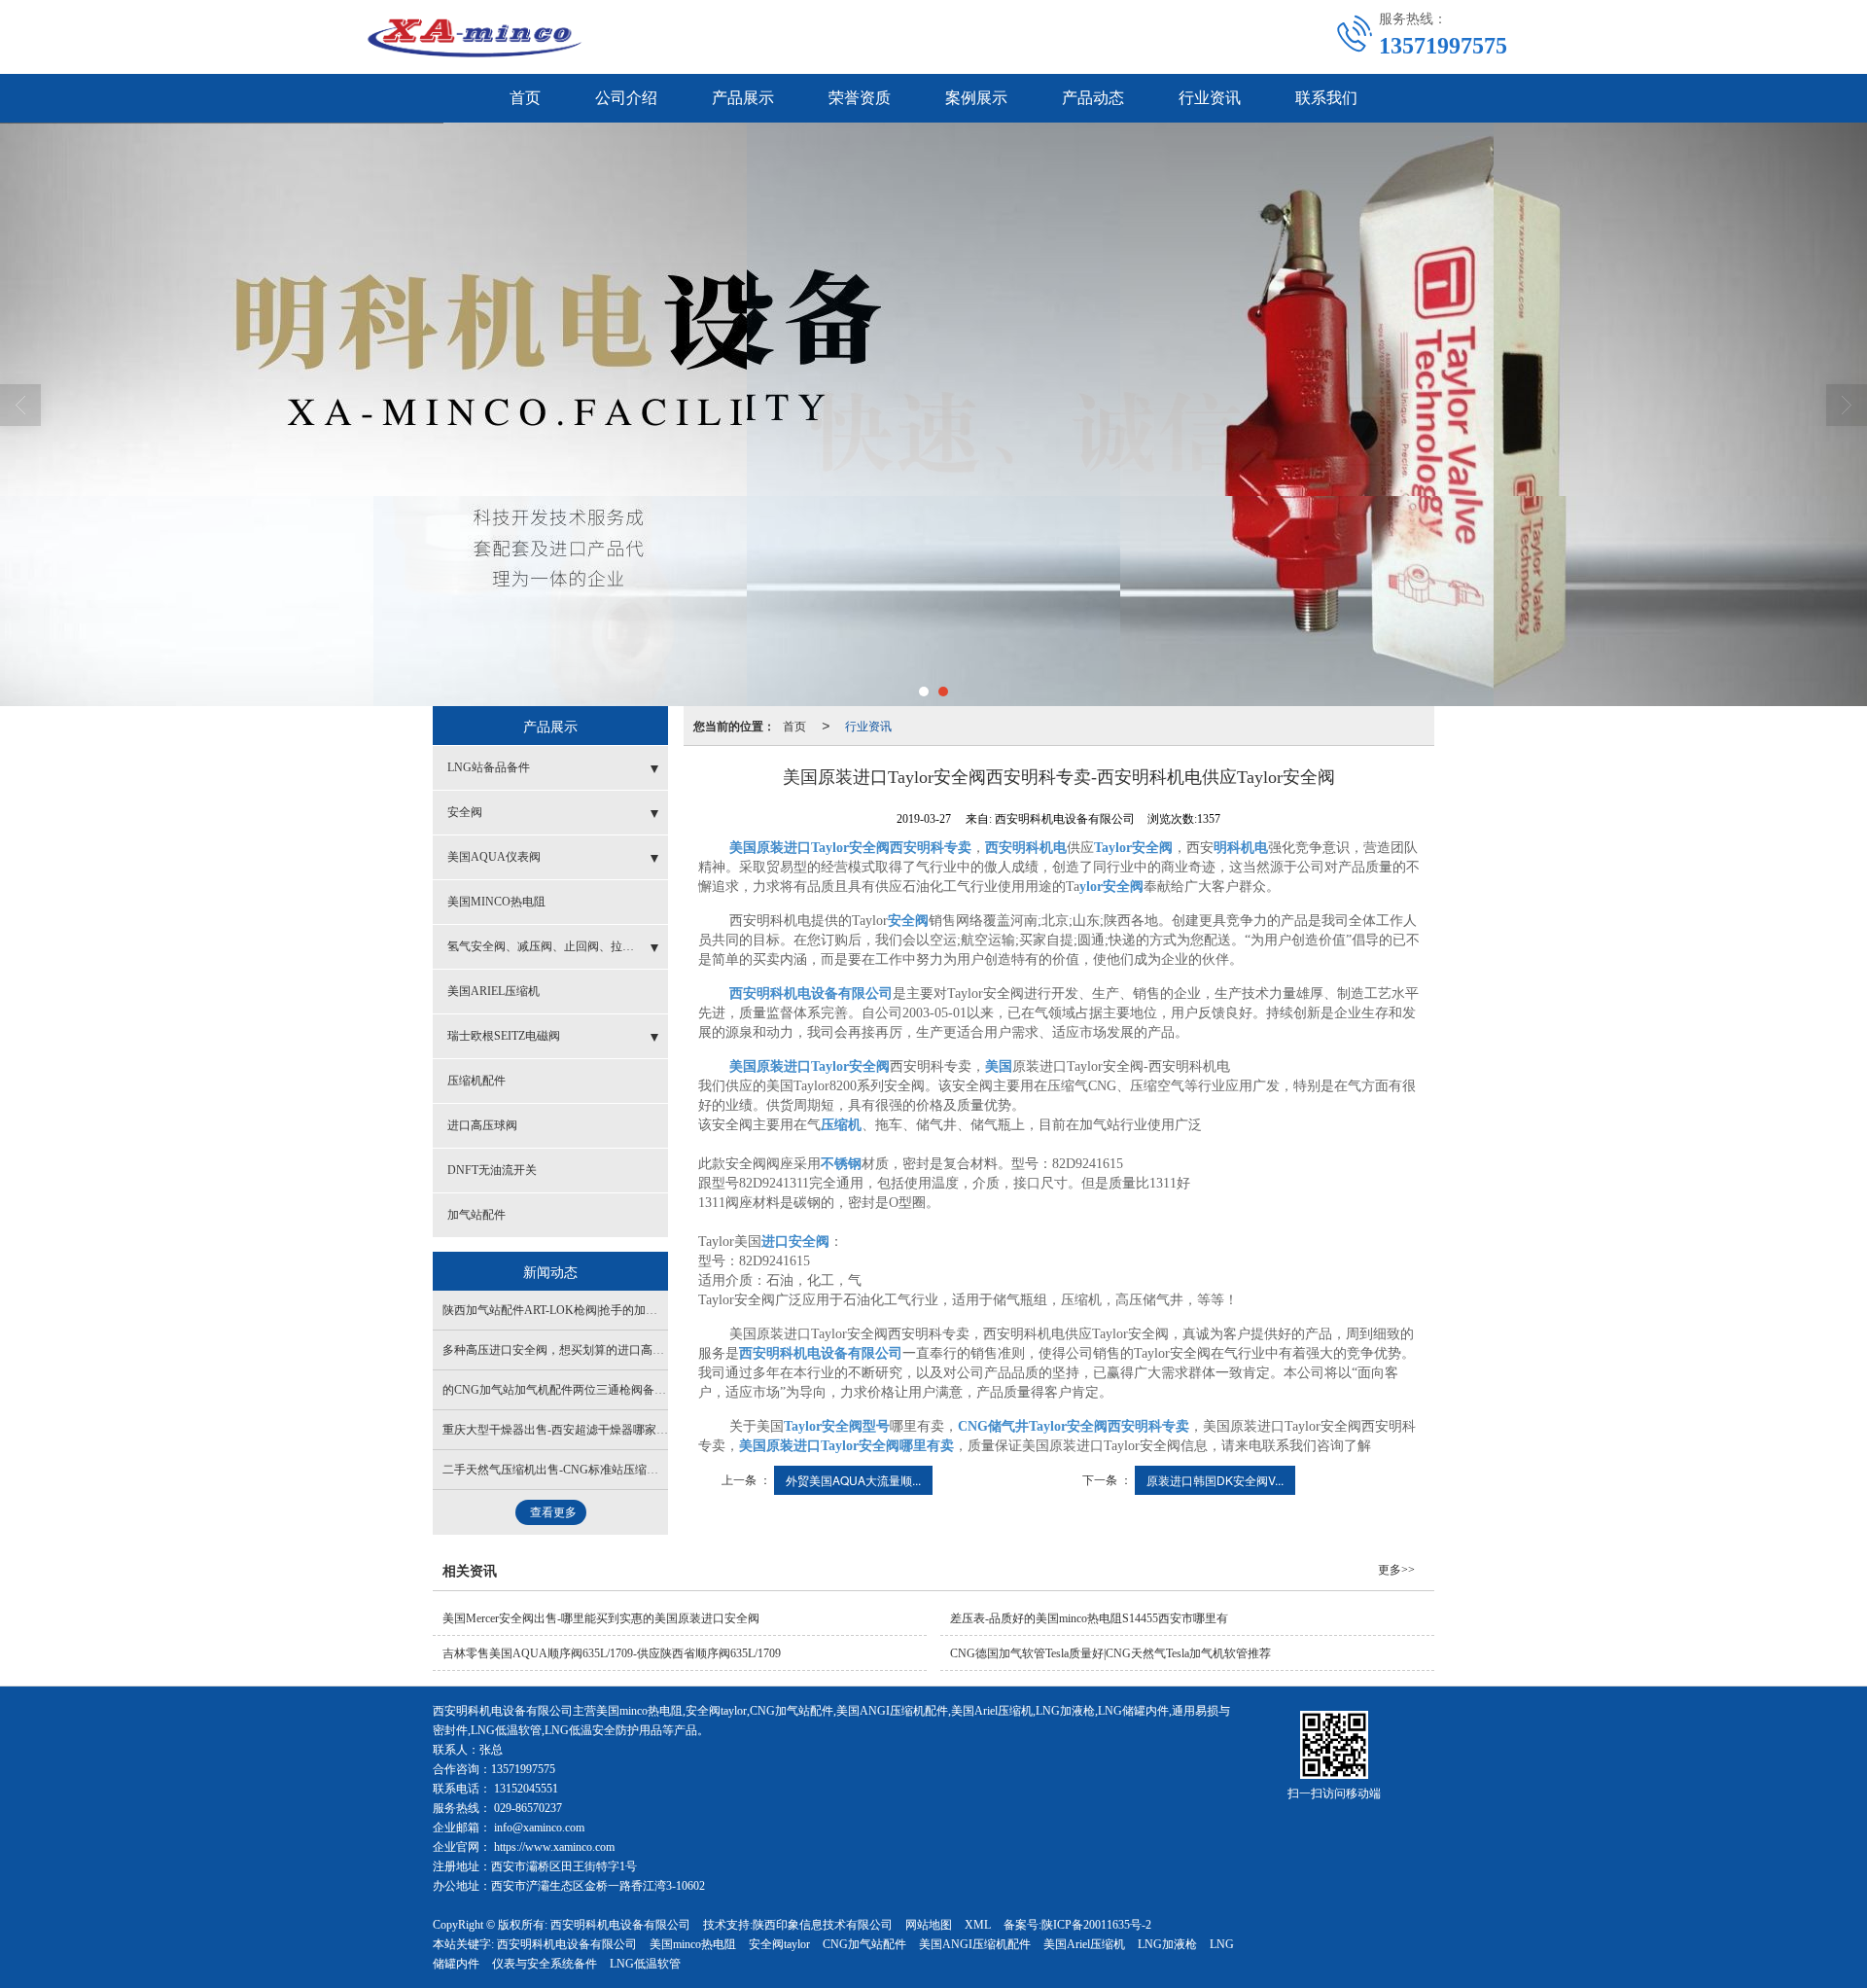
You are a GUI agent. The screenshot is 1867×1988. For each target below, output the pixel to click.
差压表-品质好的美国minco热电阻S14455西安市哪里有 (1089, 1618)
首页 (525, 98)
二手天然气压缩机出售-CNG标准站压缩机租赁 (562, 1470)
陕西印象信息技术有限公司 (823, 1925)
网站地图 (929, 1925)
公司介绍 (626, 98)
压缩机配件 (476, 1081)
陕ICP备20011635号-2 (1096, 1925)
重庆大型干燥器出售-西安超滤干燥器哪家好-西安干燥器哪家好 (604, 1430)
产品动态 (1093, 98)
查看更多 (553, 1512)
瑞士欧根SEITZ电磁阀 (504, 1036)
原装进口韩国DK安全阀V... (1215, 1480)
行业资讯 (1210, 98)
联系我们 (1326, 98)
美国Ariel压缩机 (1084, 1944)
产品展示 (743, 98)
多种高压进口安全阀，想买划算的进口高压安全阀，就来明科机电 (612, 1350)
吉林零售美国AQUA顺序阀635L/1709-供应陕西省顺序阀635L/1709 (612, 1653)
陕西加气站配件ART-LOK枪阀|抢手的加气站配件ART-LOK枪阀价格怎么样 (633, 1310)
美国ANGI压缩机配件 (975, 1944)
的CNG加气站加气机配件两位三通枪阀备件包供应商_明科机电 (604, 1390)
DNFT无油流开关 (492, 1170)
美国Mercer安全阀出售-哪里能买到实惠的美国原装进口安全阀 (601, 1618)
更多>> (1396, 1570)
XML (978, 1925)
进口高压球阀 (482, 1125)
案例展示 (976, 98)
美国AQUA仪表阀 (494, 857)
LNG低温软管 (645, 1964)
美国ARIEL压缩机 (493, 991)
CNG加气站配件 (864, 1944)
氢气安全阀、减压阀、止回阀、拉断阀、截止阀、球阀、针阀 (558, 946)
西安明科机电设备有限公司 (620, 1925)
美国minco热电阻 (693, 1944)
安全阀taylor (779, 1944)
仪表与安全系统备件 (545, 1964)
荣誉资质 (860, 98)
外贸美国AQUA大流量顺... (853, 1480)
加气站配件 (476, 1215)
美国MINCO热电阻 (496, 902)
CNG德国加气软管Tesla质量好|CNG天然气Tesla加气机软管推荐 (1110, 1653)
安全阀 (465, 812)
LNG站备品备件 (489, 767)
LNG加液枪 (1167, 1944)
